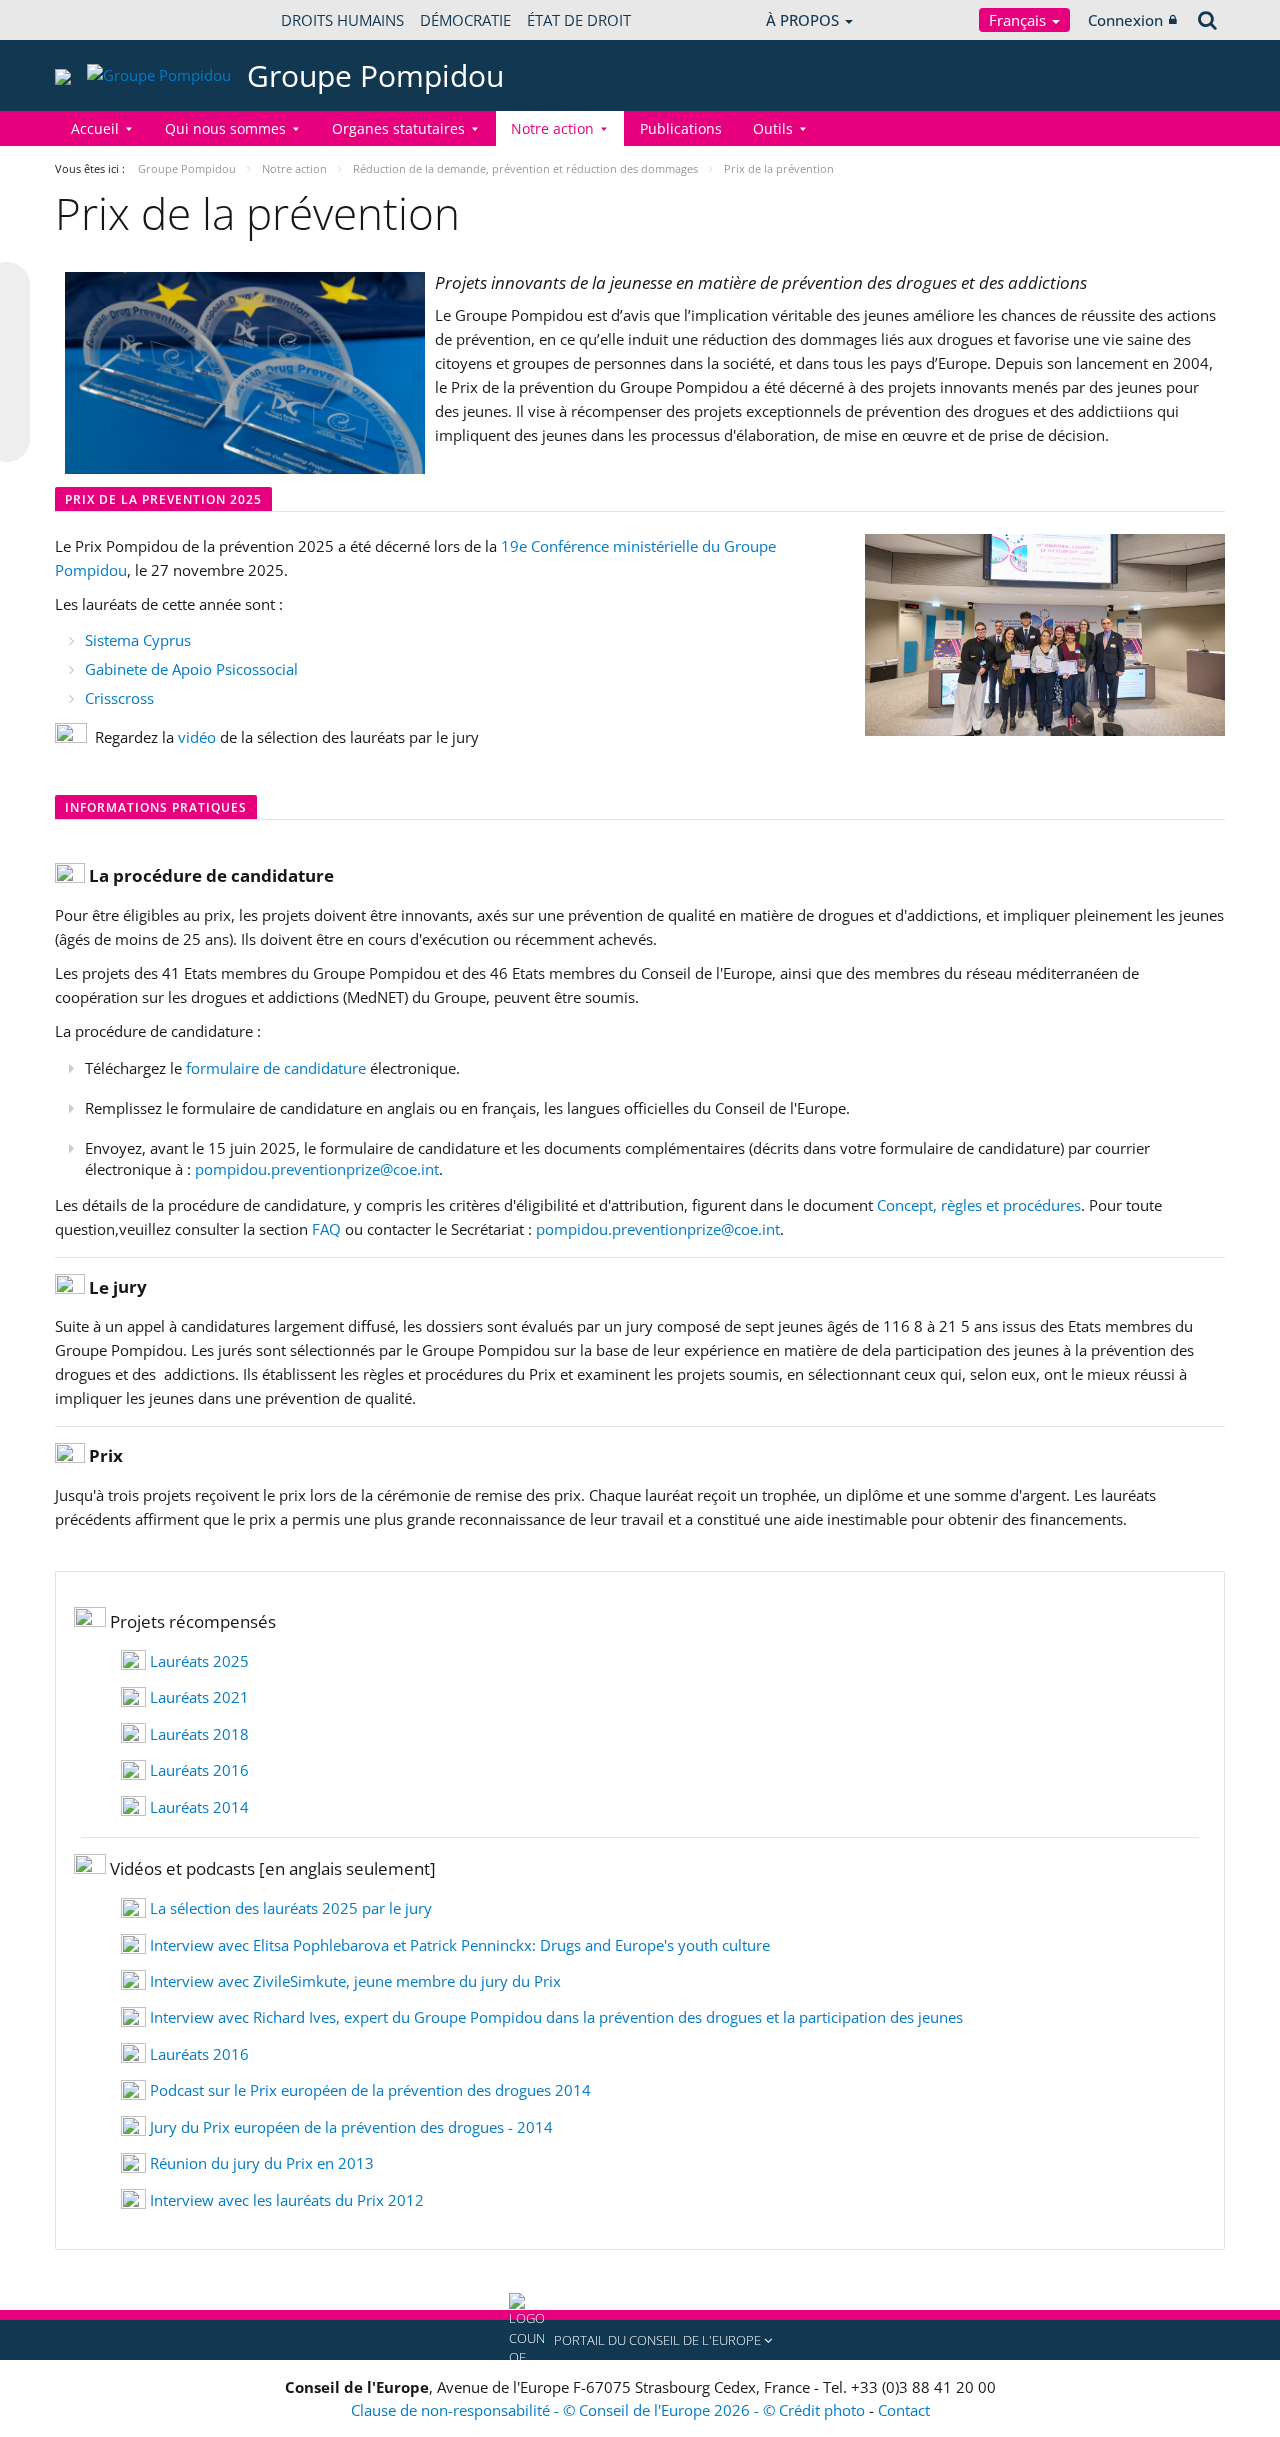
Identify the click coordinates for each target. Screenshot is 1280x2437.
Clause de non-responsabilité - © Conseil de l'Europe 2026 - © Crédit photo (610, 2410)
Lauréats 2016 (199, 1770)
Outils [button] (773, 128)
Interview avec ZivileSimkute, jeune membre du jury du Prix (355, 1981)
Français (1019, 20)
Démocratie (465, 20)
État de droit (579, 20)
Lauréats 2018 (199, 1734)
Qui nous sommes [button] (225, 128)
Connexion (1125, 20)
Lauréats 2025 (199, 1661)
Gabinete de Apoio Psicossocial (191, 669)
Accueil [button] (95, 128)
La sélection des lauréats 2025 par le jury (291, 1908)
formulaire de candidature (276, 1068)
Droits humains (342, 20)
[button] (640, 2340)
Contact (904, 2410)
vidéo (199, 737)
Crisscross (119, 698)
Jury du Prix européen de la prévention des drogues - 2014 (351, 2127)
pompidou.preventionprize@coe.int (317, 1169)
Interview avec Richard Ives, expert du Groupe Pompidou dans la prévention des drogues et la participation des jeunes (556, 2017)
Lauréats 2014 (199, 1807)
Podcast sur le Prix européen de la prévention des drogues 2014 (370, 2090)
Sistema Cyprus (138, 640)
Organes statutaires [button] (398, 128)
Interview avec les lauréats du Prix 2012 (287, 2200)
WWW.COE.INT (105, 20)
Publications (681, 128)
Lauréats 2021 (199, 1697)
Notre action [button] (552, 128)
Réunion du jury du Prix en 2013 (262, 2163)
